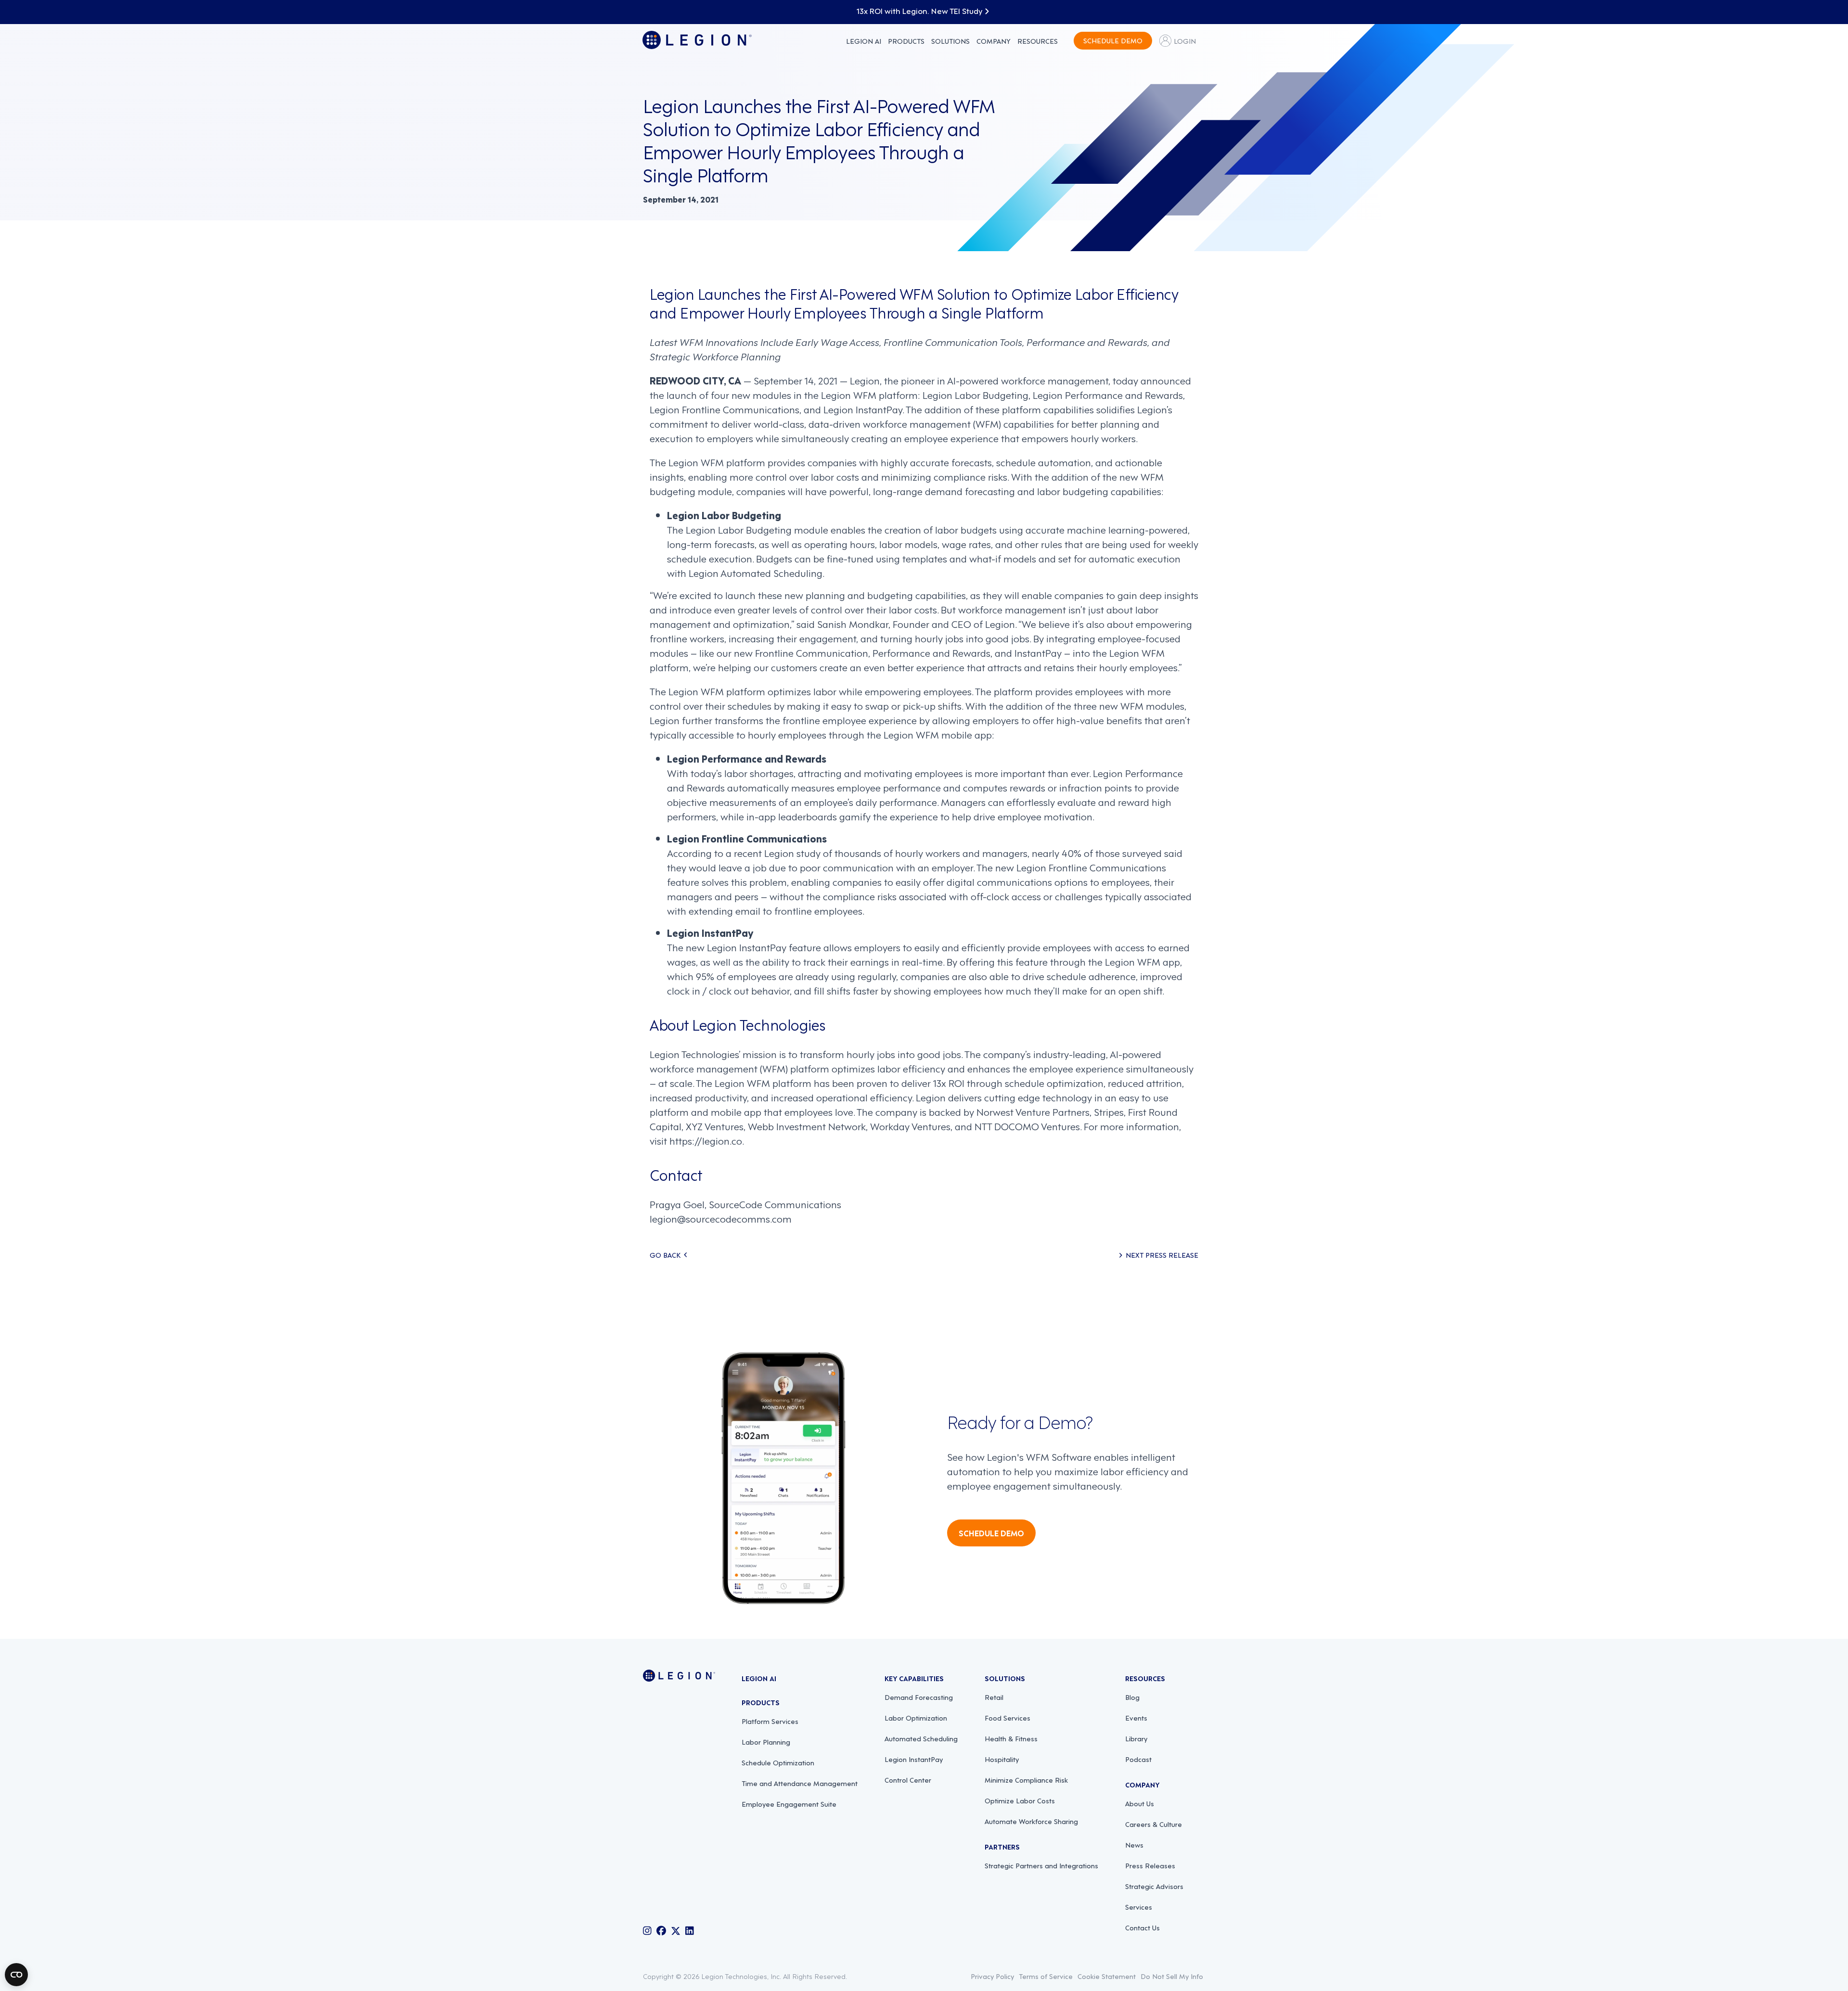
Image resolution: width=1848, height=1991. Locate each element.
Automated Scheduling (921, 1738)
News (1134, 1844)
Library (1136, 1738)
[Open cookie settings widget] (16, 1975)
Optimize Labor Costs (1020, 1800)
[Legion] (697, 40)
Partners (1002, 1846)
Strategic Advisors (1154, 1886)
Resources (1038, 41)
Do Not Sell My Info (1172, 1976)
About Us (1140, 1803)
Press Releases (1150, 1865)
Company (994, 41)
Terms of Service (1046, 1976)
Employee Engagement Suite (789, 1804)
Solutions (950, 41)
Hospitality (1002, 1759)
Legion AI (864, 41)
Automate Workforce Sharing (1031, 1821)
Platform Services (770, 1721)
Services (1139, 1907)
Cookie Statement (1107, 1976)
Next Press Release (1162, 1255)
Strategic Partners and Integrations (1041, 1865)
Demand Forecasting (919, 1697)
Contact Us (1142, 1927)
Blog (1132, 1697)
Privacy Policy (992, 1976)
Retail (994, 1697)
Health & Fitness (1011, 1738)
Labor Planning (766, 1742)
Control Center (908, 1780)
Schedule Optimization (778, 1762)
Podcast (1138, 1759)
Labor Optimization (916, 1717)
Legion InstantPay (914, 1759)
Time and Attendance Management (800, 1783)
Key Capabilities (914, 1678)
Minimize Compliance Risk (1026, 1780)
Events (1136, 1717)
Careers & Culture (1154, 1824)
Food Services (1007, 1717)
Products (906, 41)
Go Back (665, 1255)
